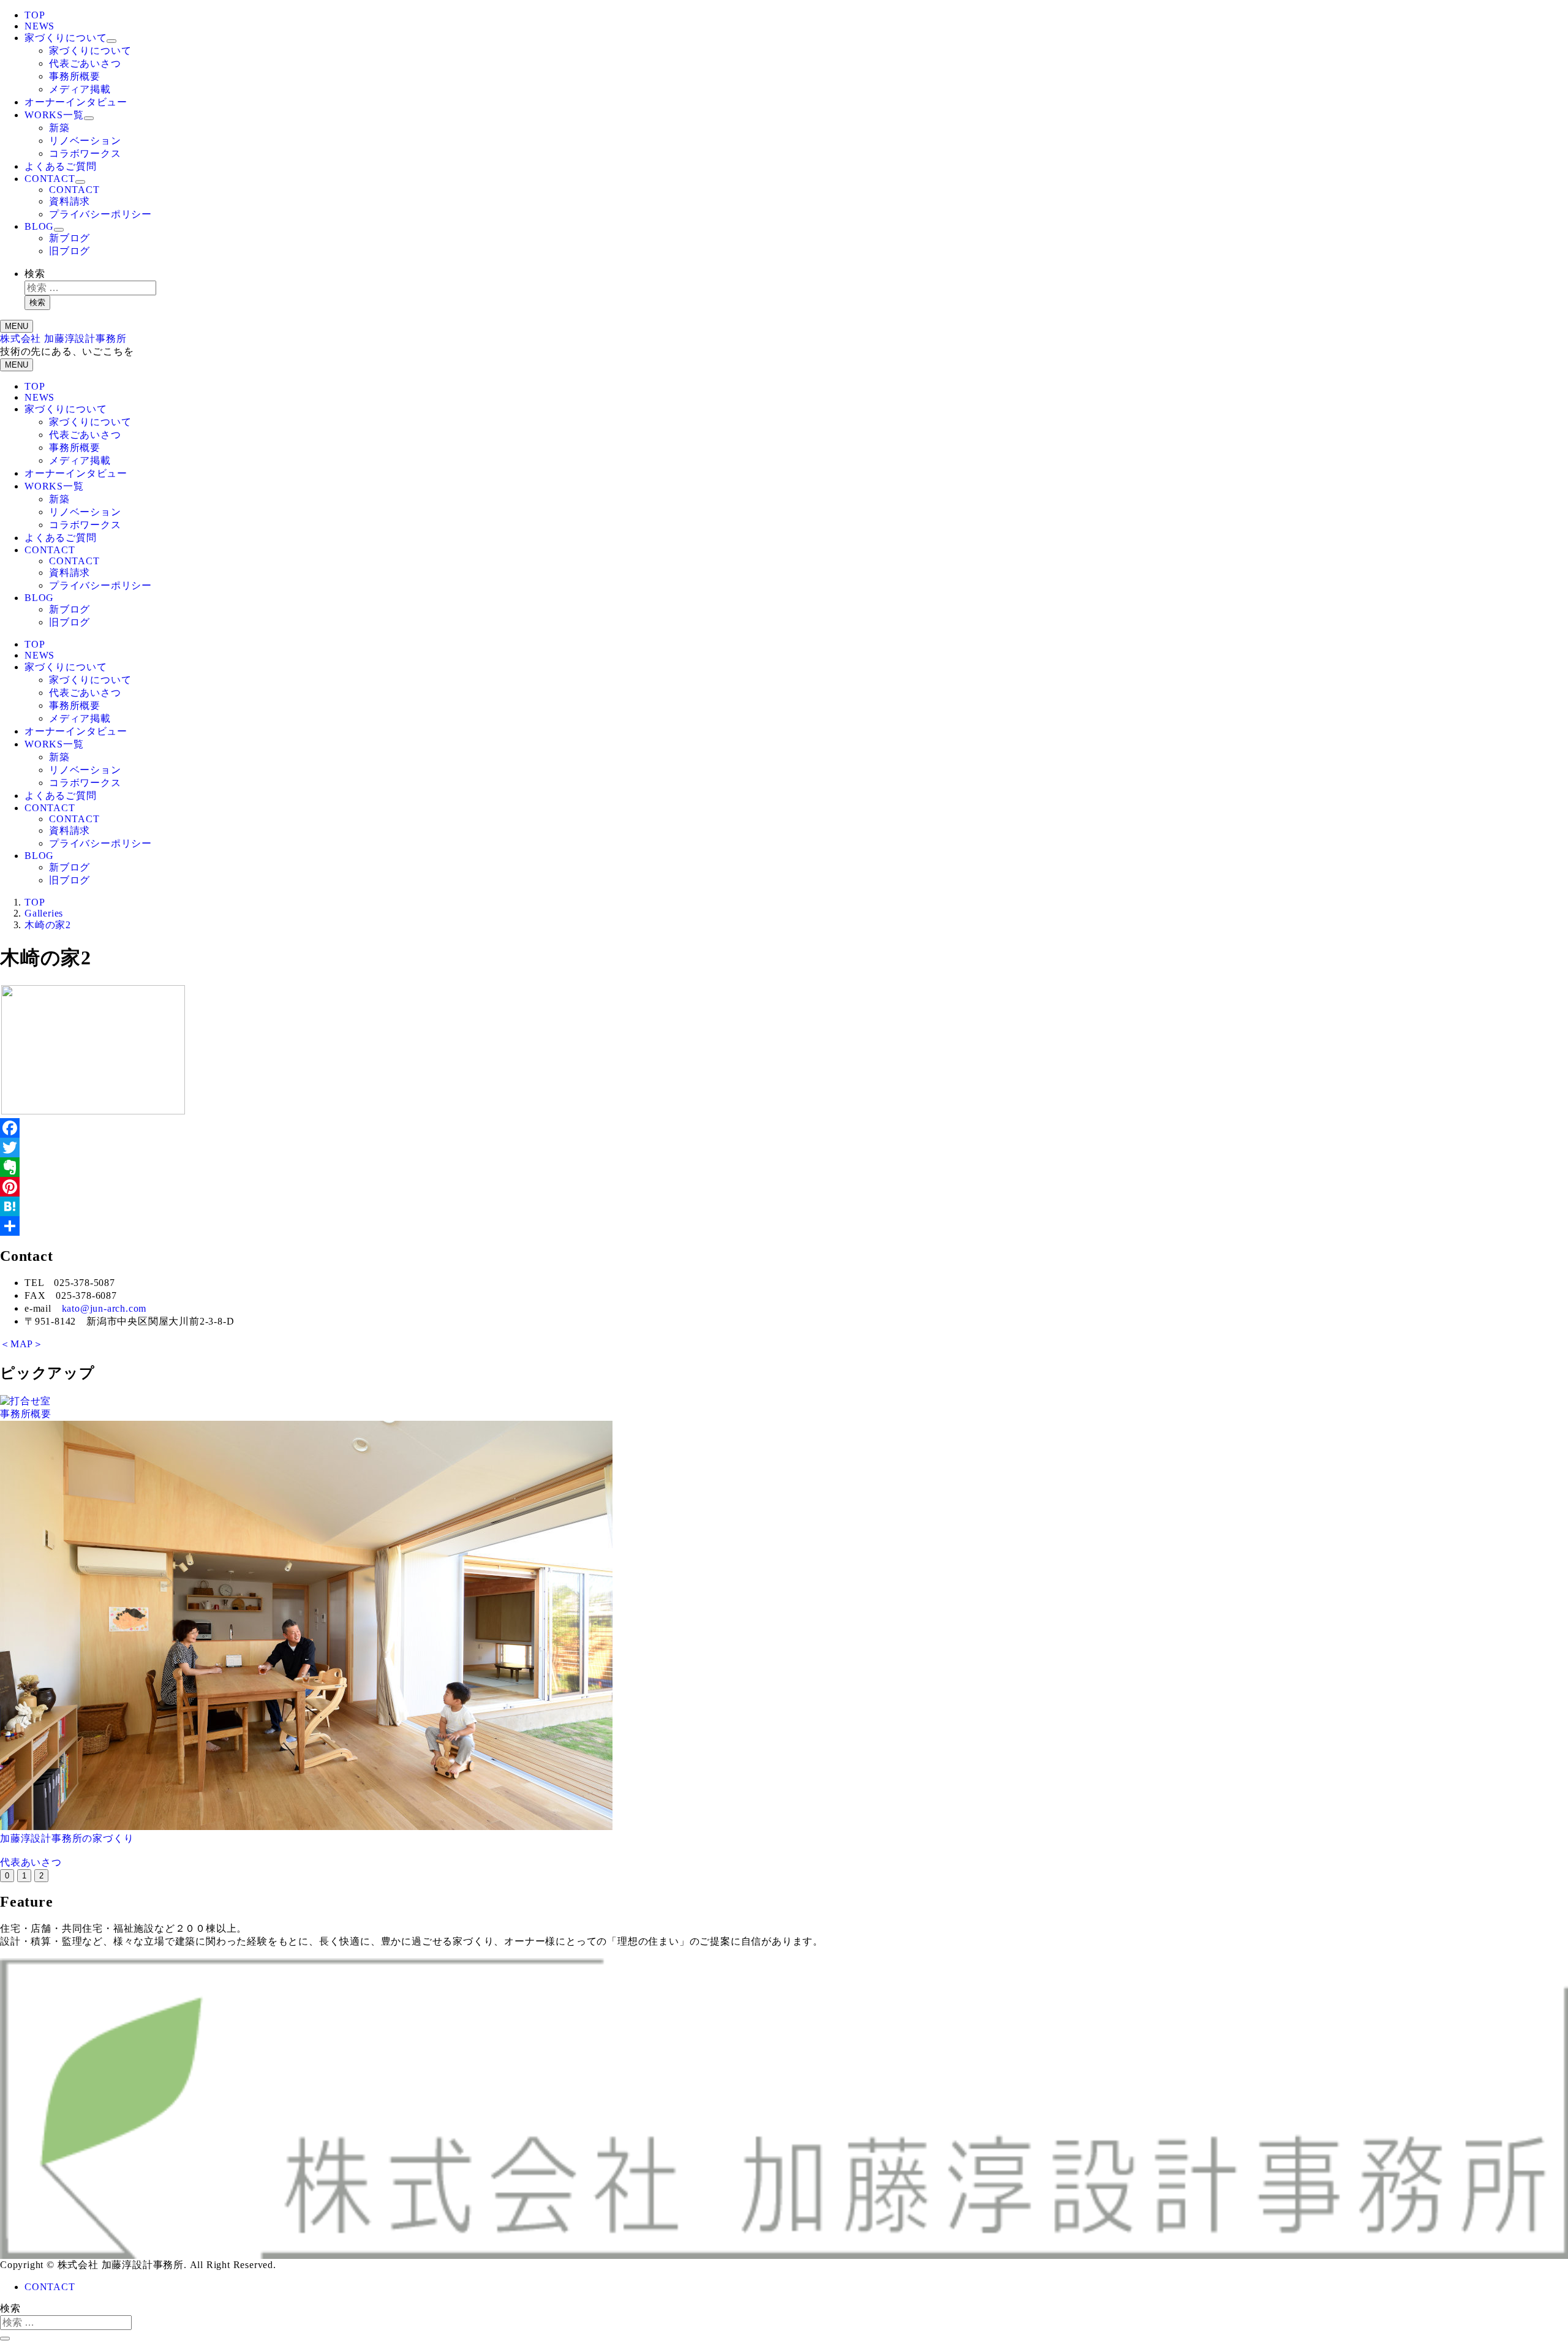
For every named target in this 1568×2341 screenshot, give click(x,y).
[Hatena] (784, 1206)
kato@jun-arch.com (104, 1308)
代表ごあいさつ (85, 63)
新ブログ (70, 238)
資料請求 (70, 201)
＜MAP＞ (22, 1344)
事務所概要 (75, 76)
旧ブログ (70, 251)
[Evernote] (784, 1167)
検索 (35, 274)
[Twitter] (784, 1148)
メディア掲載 (80, 89)
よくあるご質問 (61, 166)
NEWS (40, 26)
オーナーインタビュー (76, 102)
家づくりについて (66, 38)
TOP (35, 15)
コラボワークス (85, 153)
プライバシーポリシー (100, 214)
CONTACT (50, 179)
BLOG (39, 226)
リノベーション (85, 141)
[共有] (784, 1226)
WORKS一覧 (54, 115)
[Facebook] (784, 1128)
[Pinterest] (784, 1187)
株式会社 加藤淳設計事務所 (63, 338)
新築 (59, 128)
